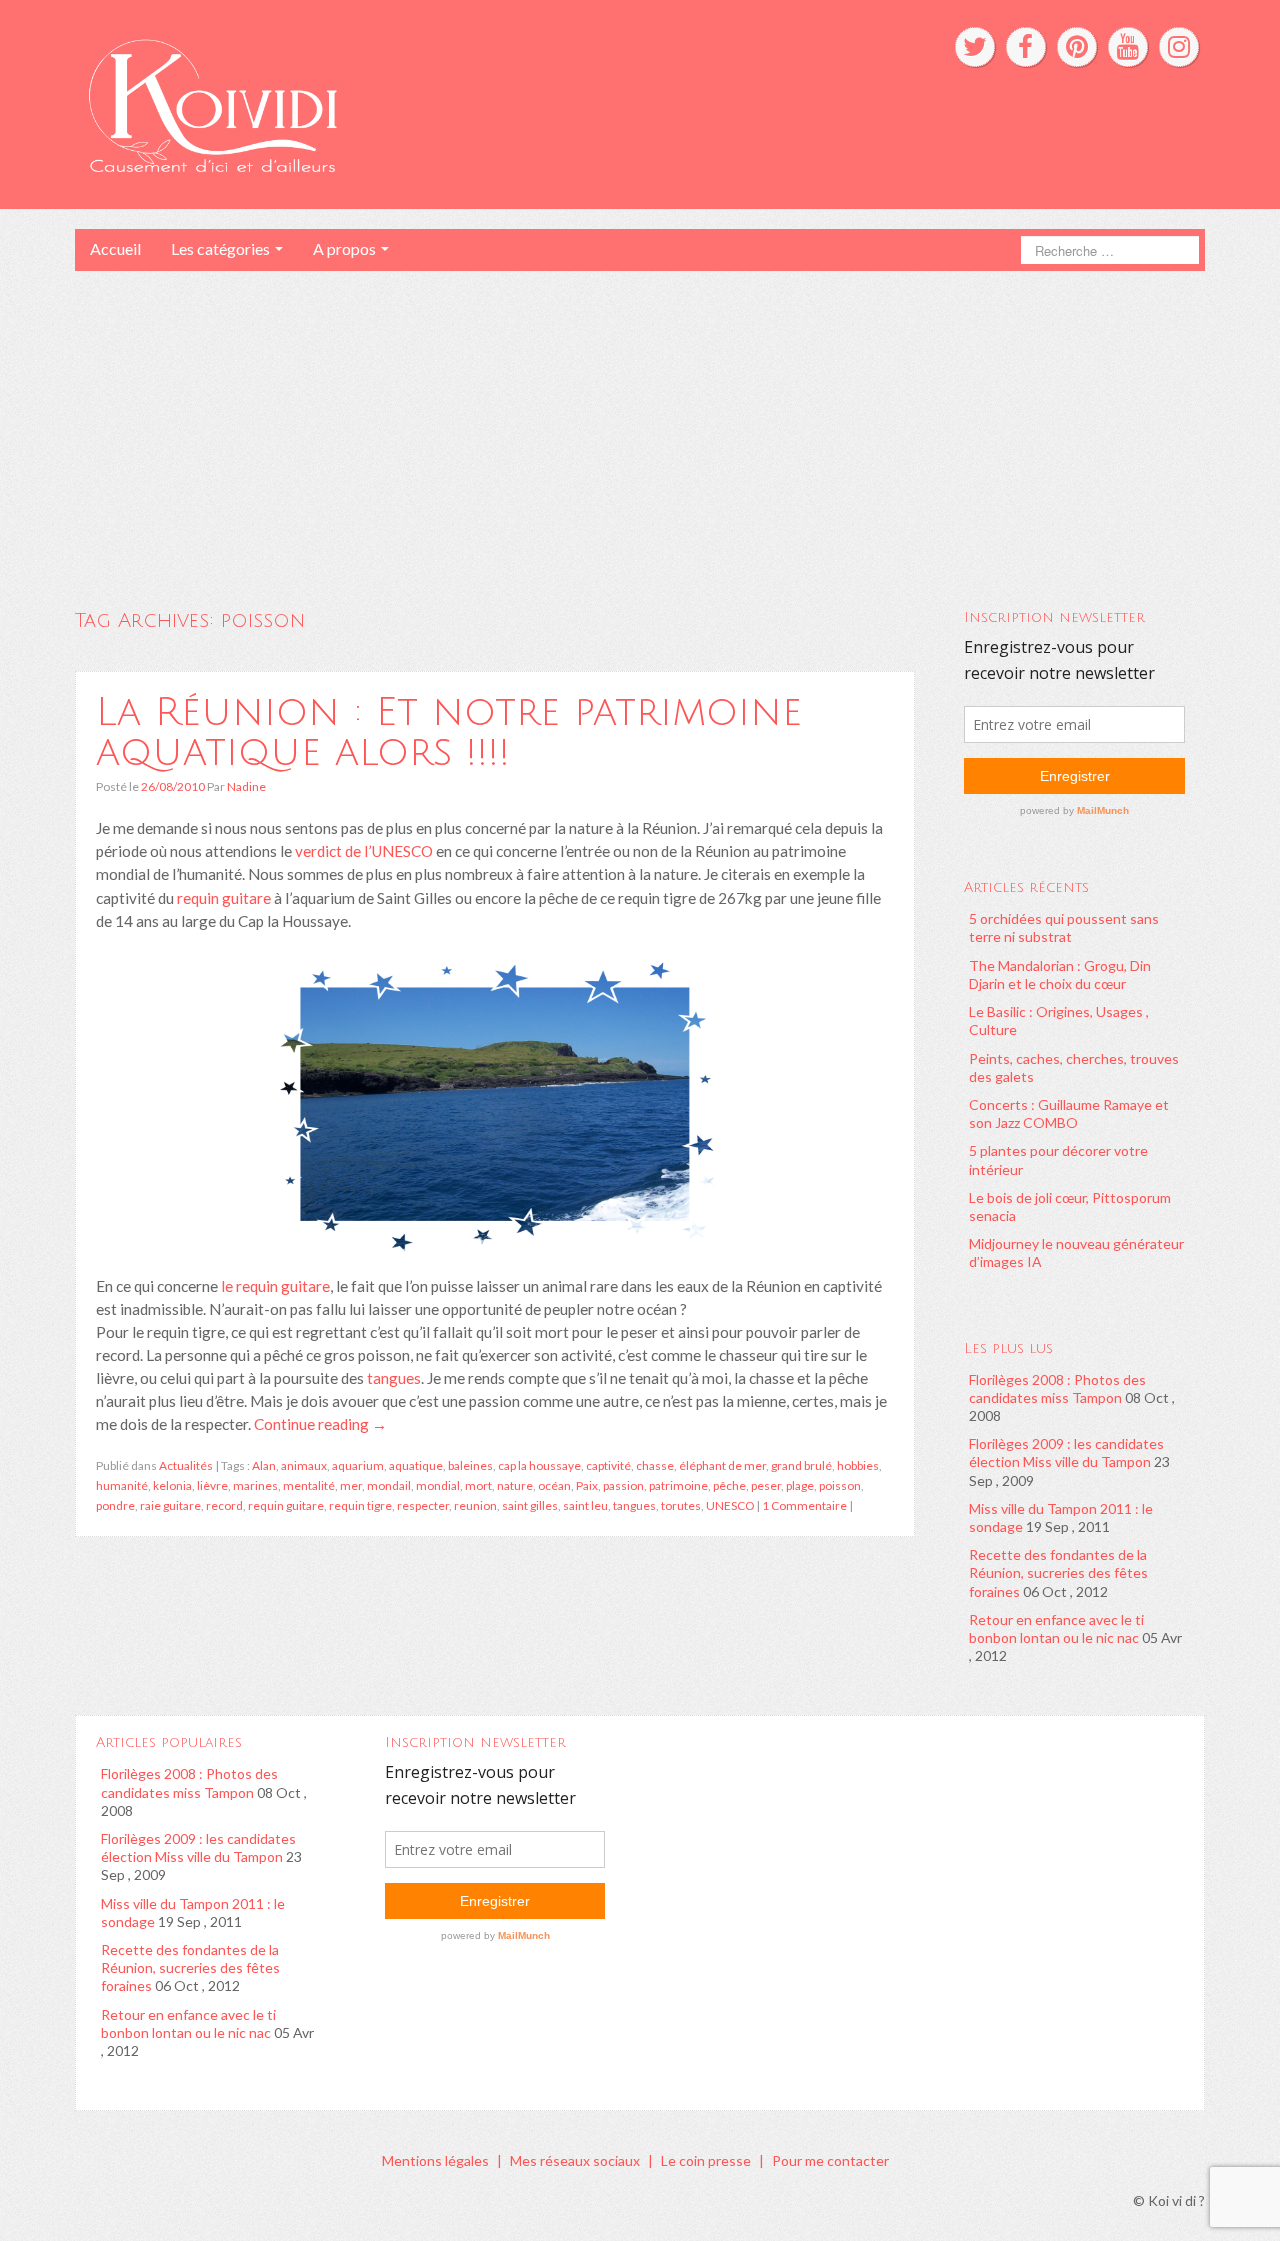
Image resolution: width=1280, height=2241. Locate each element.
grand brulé (801, 1465)
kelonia (172, 1485)
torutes (681, 1505)
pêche (729, 1485)
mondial (438, 1485)
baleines (470, 1465)
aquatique (416, 1465)
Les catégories (222, 248)
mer (351, 1485)
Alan (264, 1465)
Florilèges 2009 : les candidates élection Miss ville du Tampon (1066, 1452)
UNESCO (730, 1505)
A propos (346, 248)
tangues (392, 1378)
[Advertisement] (640, 421)
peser (766, 1485)
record (224, 1505)
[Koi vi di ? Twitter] (975, 47)
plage (800, 1485)
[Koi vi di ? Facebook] (1026, 47)
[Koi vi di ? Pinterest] (1077, 47)
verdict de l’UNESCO (364, 851)
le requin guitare (275, 1286)
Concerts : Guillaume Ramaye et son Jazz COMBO (1069, 1113)
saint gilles (530, 1505)
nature (515, 1485)
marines (255, 1485)
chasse (655, 1465)
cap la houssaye (539, 1465)
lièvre (212, 1485)
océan (554, 1485)
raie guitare (170, 1505)
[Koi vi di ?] (398, 102)
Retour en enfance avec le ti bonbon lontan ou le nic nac (1056, 1628)
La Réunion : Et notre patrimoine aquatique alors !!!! (449, 732)
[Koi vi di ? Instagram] (1179, 47)
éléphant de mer (722, 1465)
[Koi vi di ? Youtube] (1128, 47)
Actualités (186, 1465)
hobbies (858, 1465)
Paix (587, 1485)
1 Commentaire (804, 1505)
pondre (115, 1505)
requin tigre (360, 1505)
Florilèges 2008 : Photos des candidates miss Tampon (1057, 1388)
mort (478, 1485)
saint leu (585, 1505)
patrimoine (678, 1485)
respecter (423, 1505)
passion (623, 1485)
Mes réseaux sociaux (575, 2160)
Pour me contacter (830, 2160)
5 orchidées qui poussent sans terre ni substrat (1064, 927)
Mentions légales (435, 2160)
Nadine (246, 786)
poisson (840, 1485)
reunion (475, 1505)
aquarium (358, 1465)
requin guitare (224, 898)
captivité (608, 1465)
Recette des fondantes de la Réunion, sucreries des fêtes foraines (1058, 1572)
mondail (389, 1485)
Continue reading (320, 1424)
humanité (122, 1485)
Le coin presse (706, 2160)
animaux (304, 1465)
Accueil (115, 248)
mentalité (309, 1485)
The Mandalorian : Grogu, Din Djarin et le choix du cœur (1060, 974)
